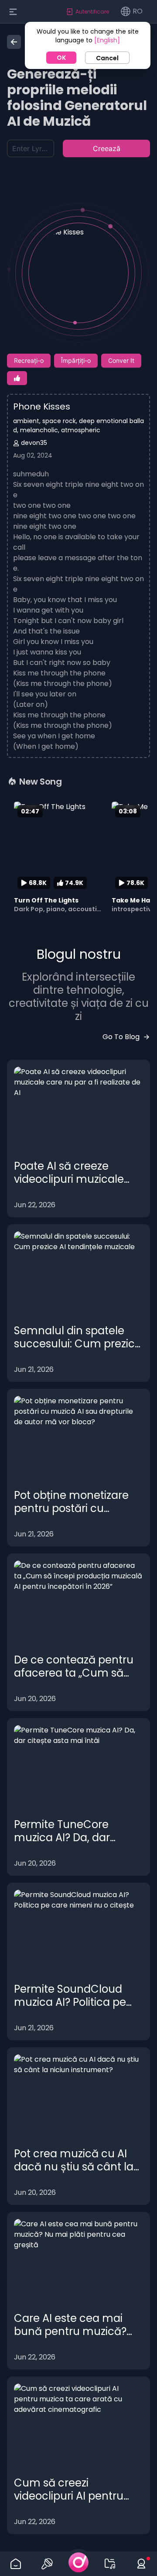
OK (61, 58)
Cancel (107, 58)
